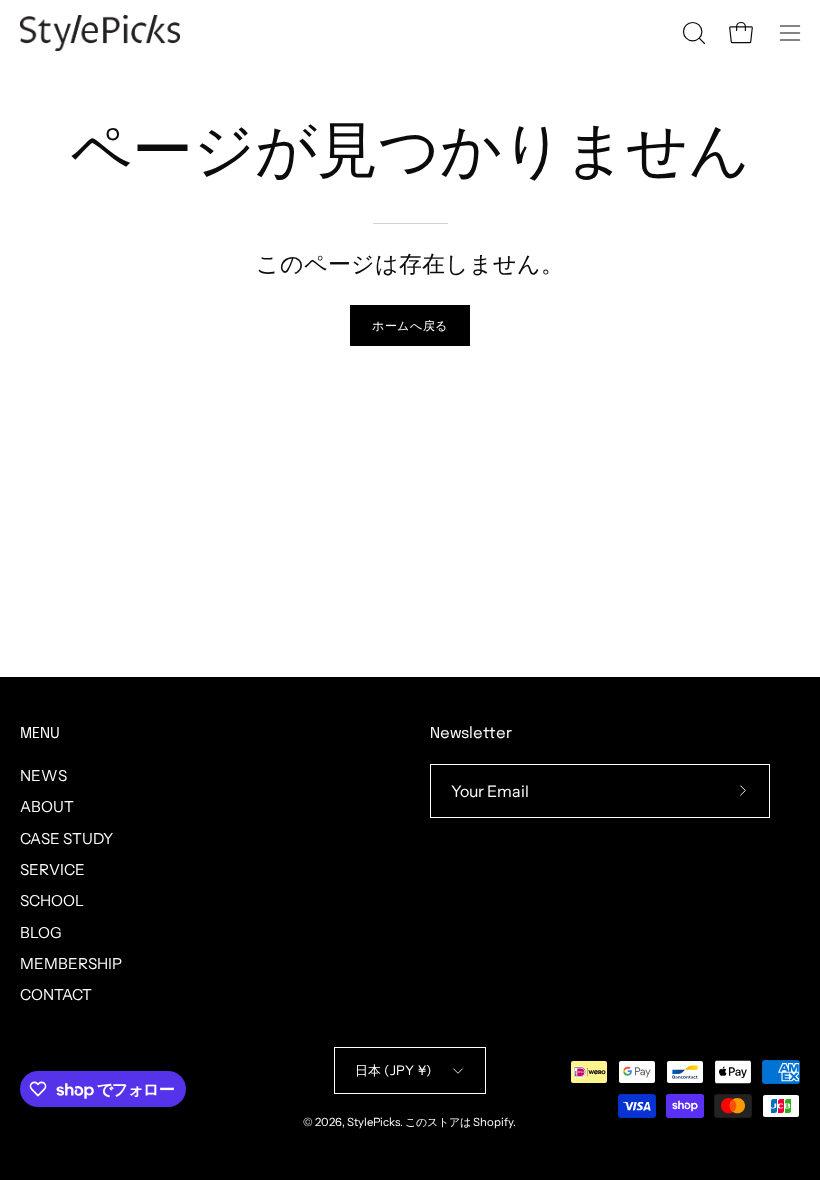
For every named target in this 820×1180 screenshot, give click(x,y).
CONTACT (56, 994)
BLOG (41, 931)
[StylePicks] (100, 33)
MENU (40, 734)
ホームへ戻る (410, 325)
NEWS (43, 775)
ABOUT (47, 806)
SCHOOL (52, 900)
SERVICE (52, 869)
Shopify (493, 1122)
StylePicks (373, 1122)
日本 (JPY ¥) (393, 1070)
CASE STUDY (66, 837)
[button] (692, 33)
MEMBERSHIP (71, 963)
